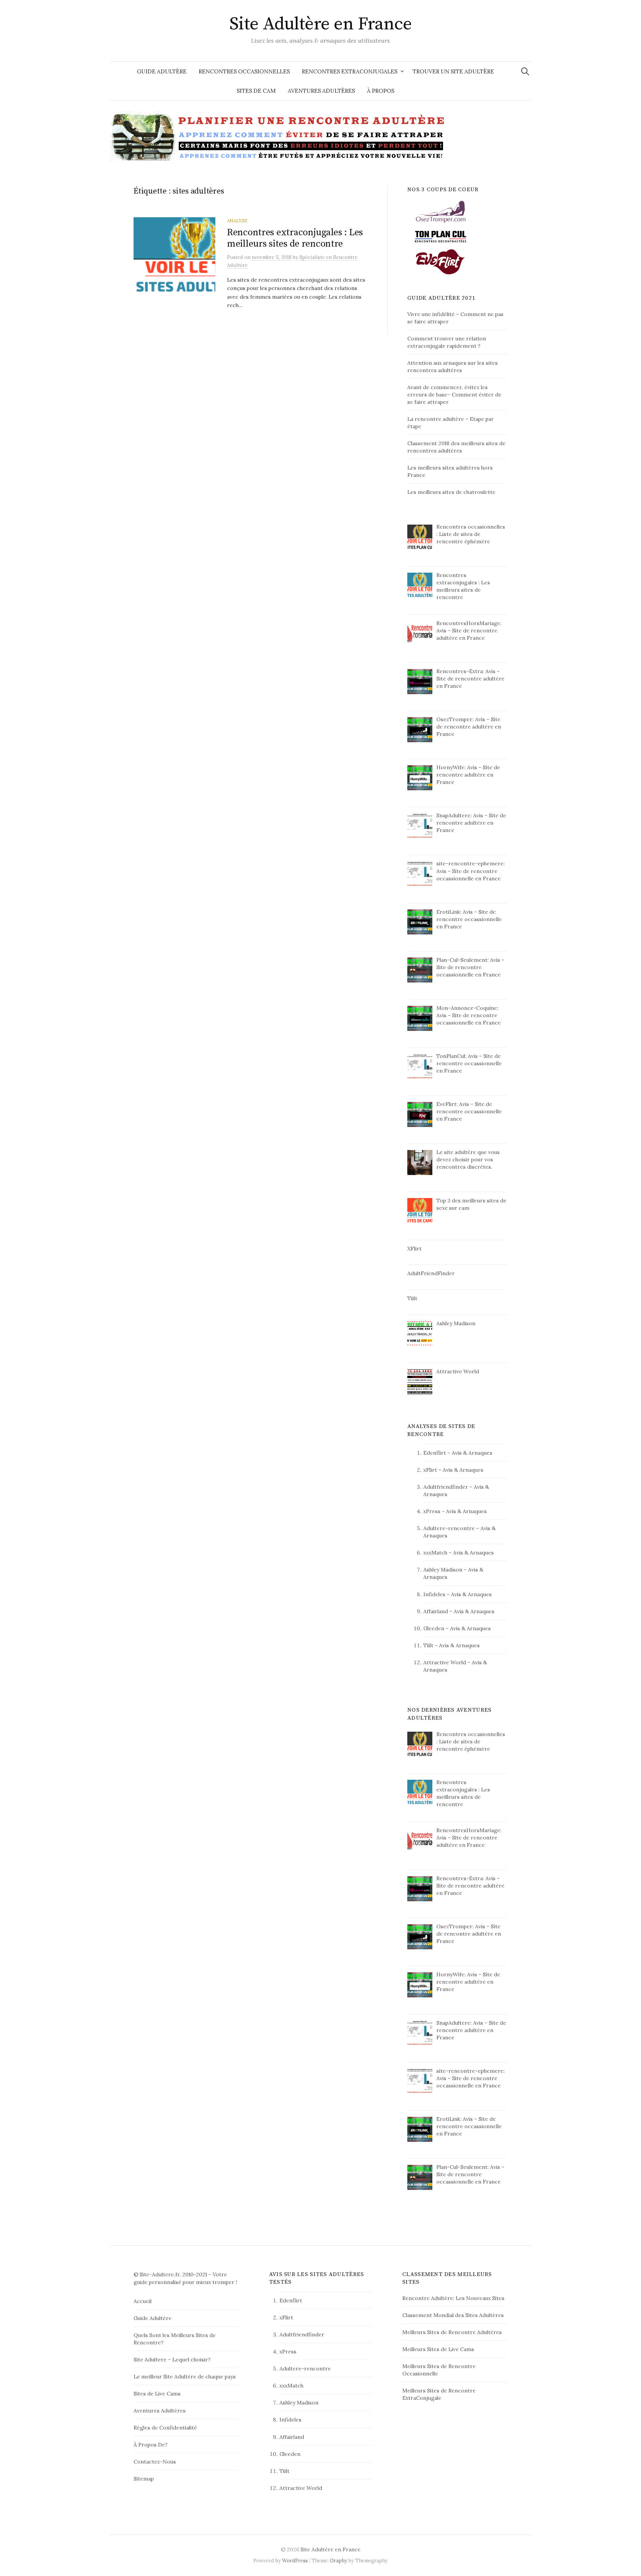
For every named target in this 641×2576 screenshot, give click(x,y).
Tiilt (428, 1645)
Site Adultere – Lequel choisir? (172, 2359)
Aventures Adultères (321, 91)
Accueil (143, 2301)
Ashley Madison (443, 1569)
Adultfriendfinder (446, 1487)
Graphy (339, 2560)
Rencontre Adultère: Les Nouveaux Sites (453, 2298)
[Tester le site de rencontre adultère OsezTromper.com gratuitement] (441, 211)
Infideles (434, 1594)
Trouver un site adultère (453, 71)
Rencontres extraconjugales (350, 71)
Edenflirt (435, 1453)
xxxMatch (435, 1552)
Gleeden (434, 1628)
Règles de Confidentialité (165, 2427)
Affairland (436, 1611)
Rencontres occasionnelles (244, 71)
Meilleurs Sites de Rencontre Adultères (452, 2332)
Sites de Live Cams (157, 2393)
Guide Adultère (162, 71)
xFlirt (430, 1470)
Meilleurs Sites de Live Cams (438, 2349)
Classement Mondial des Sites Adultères (453, 2315)
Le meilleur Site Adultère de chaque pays (185, 2376)
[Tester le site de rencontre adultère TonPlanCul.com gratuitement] (441, 236)
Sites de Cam (256, 91)
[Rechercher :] (525, 71)
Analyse (237, 221)
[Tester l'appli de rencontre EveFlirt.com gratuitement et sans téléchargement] (441, 261)
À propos (381, 91)
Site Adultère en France (321, 24)
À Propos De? (151, 2445)
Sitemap (144, 2479)
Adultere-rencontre (449, 1528)
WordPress (295, 2560)
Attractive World (445, 1662)
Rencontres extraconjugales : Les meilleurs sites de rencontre (295, 238)
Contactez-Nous (155, 2462)
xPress (432, 1511)
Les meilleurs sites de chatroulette (451, 492)
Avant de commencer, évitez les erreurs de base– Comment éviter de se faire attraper (454, 394)
